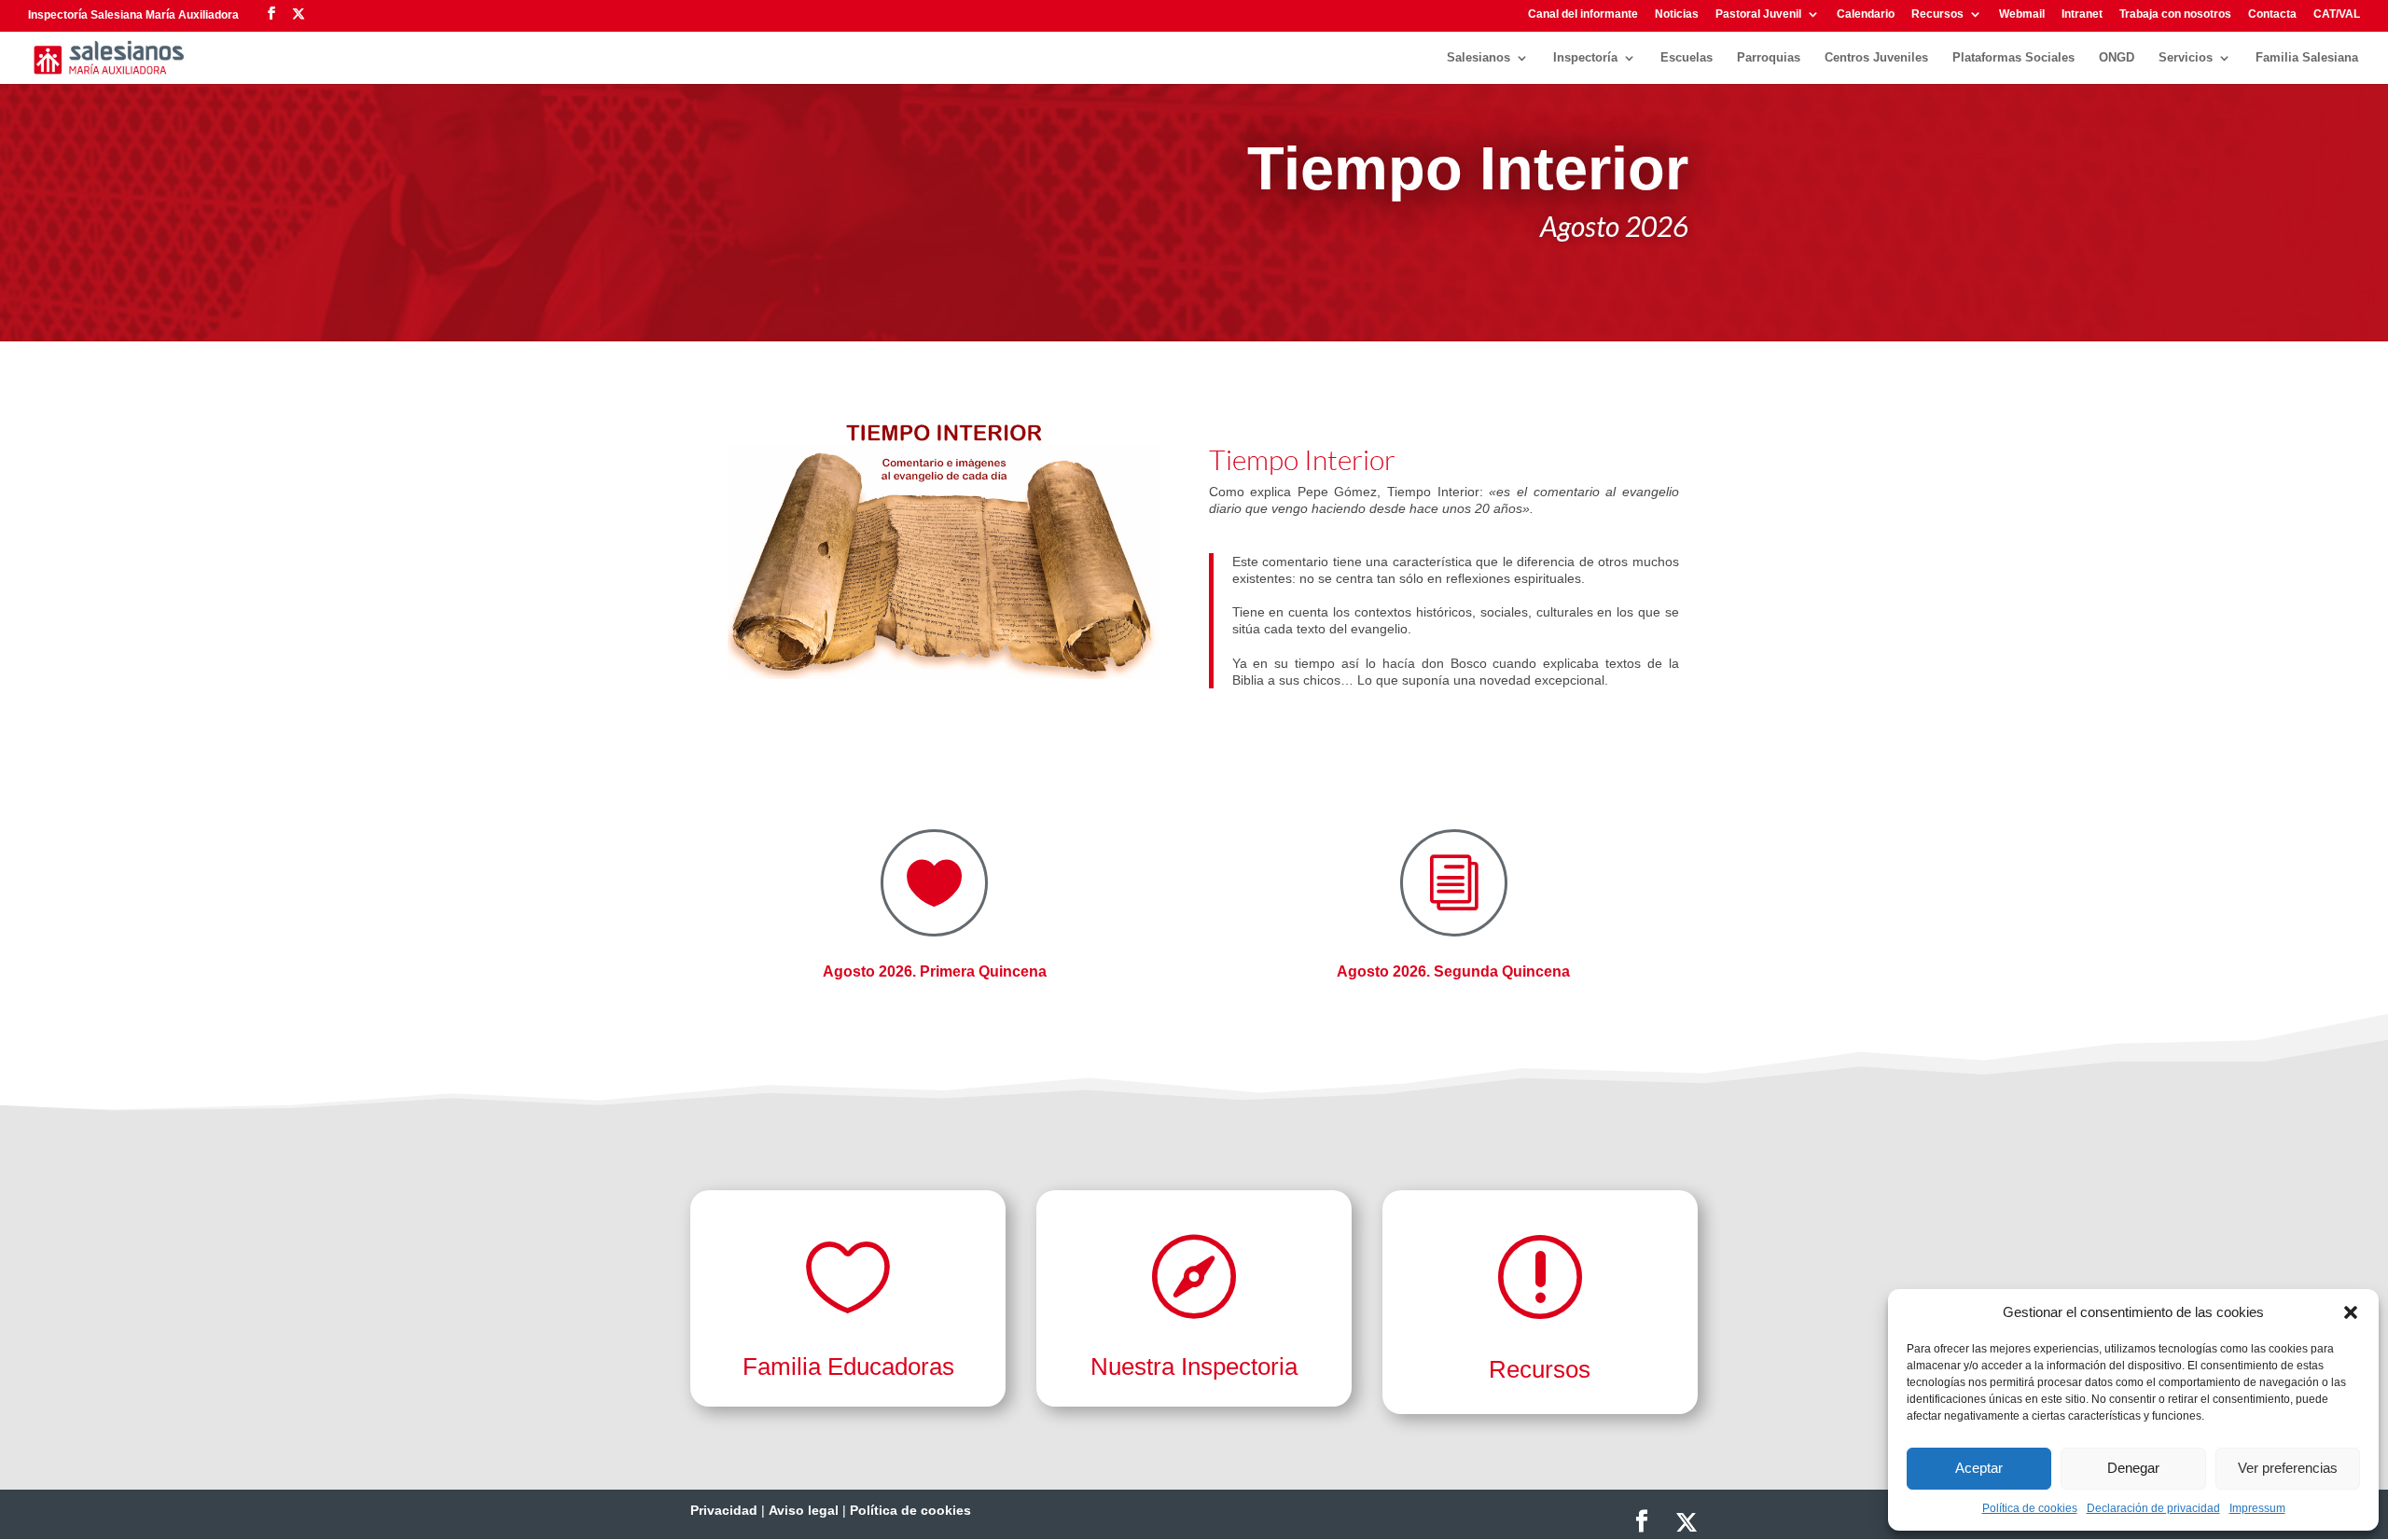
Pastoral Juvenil (1758, 14)
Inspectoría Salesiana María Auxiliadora (133, 15)
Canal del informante (1583, 14)
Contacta (2272, 14)
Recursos (1937, 14)
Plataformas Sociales (2013, 58)
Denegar (2133, 1468)
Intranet (2082, 14)
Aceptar (1979, 1468)
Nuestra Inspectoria (1194, 1367)
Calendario (1866, 14)
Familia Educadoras (848, 1367)
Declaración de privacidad (2153, 1508)
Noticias (1677, 14)
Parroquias (1769, 58)
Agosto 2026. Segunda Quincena (1453, 971)
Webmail (2022, 14)
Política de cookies (2030, 1508)
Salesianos (1479, 58)
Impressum (2257, 1508)
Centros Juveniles (1876, 58)
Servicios (2186, 58)
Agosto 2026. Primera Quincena (935, 971)
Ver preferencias (2288, 1468)
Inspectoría (1585, 58)
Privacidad (724, 1510)
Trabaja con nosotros (2175, 14)
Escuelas (1687, 58)
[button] (2351, 1312)
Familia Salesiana (2307, 58)
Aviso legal (804, 1510)
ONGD (2117, 58)
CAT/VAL (2337, 14)
